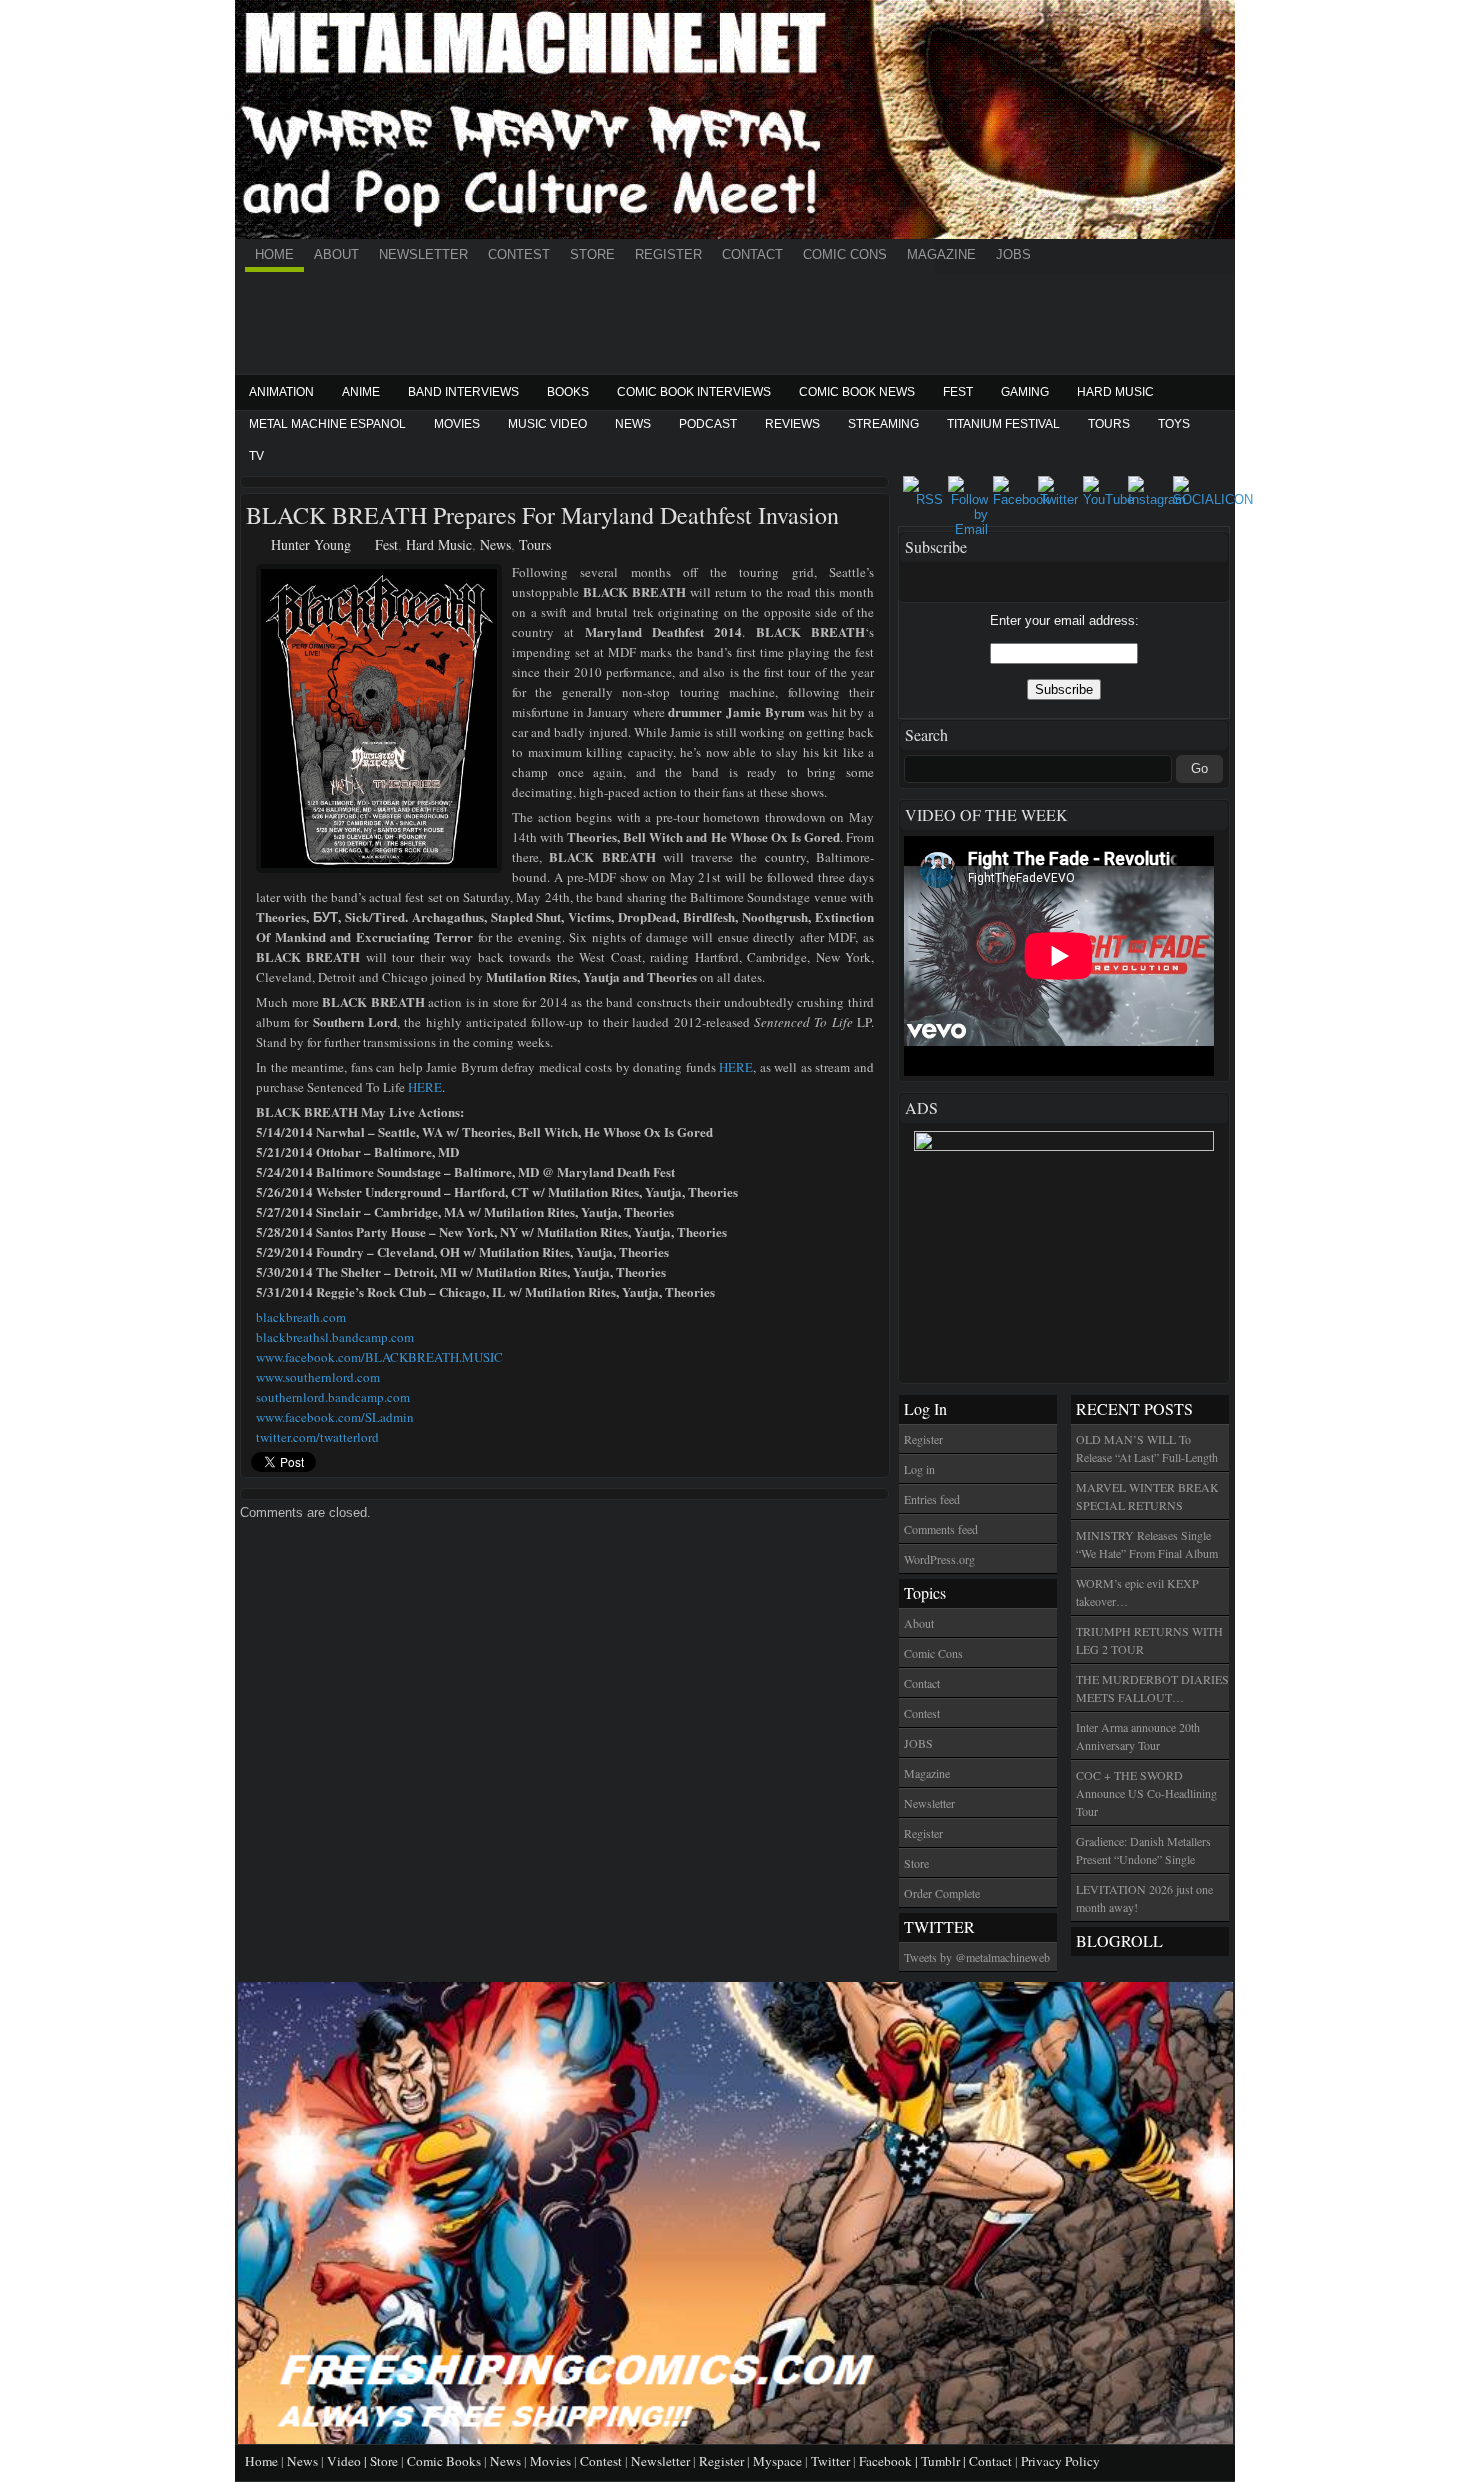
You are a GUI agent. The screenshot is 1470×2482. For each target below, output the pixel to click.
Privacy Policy (1060, 2461)
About (336, 254)
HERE (736, 1067)
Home (274, 254)
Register (668, 254)
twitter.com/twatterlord (317, 1437)
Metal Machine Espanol (327, 424)
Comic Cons (845, 254)
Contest (519, 254)
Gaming (1025, 392)
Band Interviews (463, 392)
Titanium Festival (1003, 424)
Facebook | (890, 2461)
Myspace (777, 2461)
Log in (919, 1469)
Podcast (708, 424)
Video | (348, 2461)
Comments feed (941, 1529)
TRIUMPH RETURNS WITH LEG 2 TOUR (1149, 1640)
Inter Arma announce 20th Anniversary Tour (1138, 1736)
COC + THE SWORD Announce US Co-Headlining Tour (1146, 1793)
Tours (1109, 424)
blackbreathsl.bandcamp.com (335, 1337)
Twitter (830, 2461)
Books (568, 392)
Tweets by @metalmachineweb (977, 1957)
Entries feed (932, 1499)
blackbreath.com (301, 1317)
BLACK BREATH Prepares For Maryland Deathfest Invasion (542, 515)
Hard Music (1115, 392)
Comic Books (444, 2461)
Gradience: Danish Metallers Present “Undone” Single (1143, 1850)
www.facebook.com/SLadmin (335, 1417)
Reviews (792, 424)
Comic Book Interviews (694, 392)
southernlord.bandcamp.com (333, 1397)
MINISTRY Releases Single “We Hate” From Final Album (1147, 1544)
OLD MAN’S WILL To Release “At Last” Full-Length (1147, 1448)
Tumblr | (945, 2461)
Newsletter (423, 254)
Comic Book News (857, 392)
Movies (457, 424)
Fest (958, 392)
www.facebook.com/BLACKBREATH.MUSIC (379, 1357)
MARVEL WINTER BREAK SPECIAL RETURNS (1147, 1496)
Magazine (941, 254)
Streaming (883, 424)
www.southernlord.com (318, 1377)
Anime (361, 392)
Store (592, 254)
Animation (281, 392)
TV (256, 456)
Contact (752, 254)
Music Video (547, 424)
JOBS (1013, 254)
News (633, 424)
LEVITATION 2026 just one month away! (1144, 1898)
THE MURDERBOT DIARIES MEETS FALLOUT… (1152, 1688)
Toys (1174, 424)
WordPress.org (939, 1559)
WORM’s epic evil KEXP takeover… (1137, 1592)
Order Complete (942, 1893)
